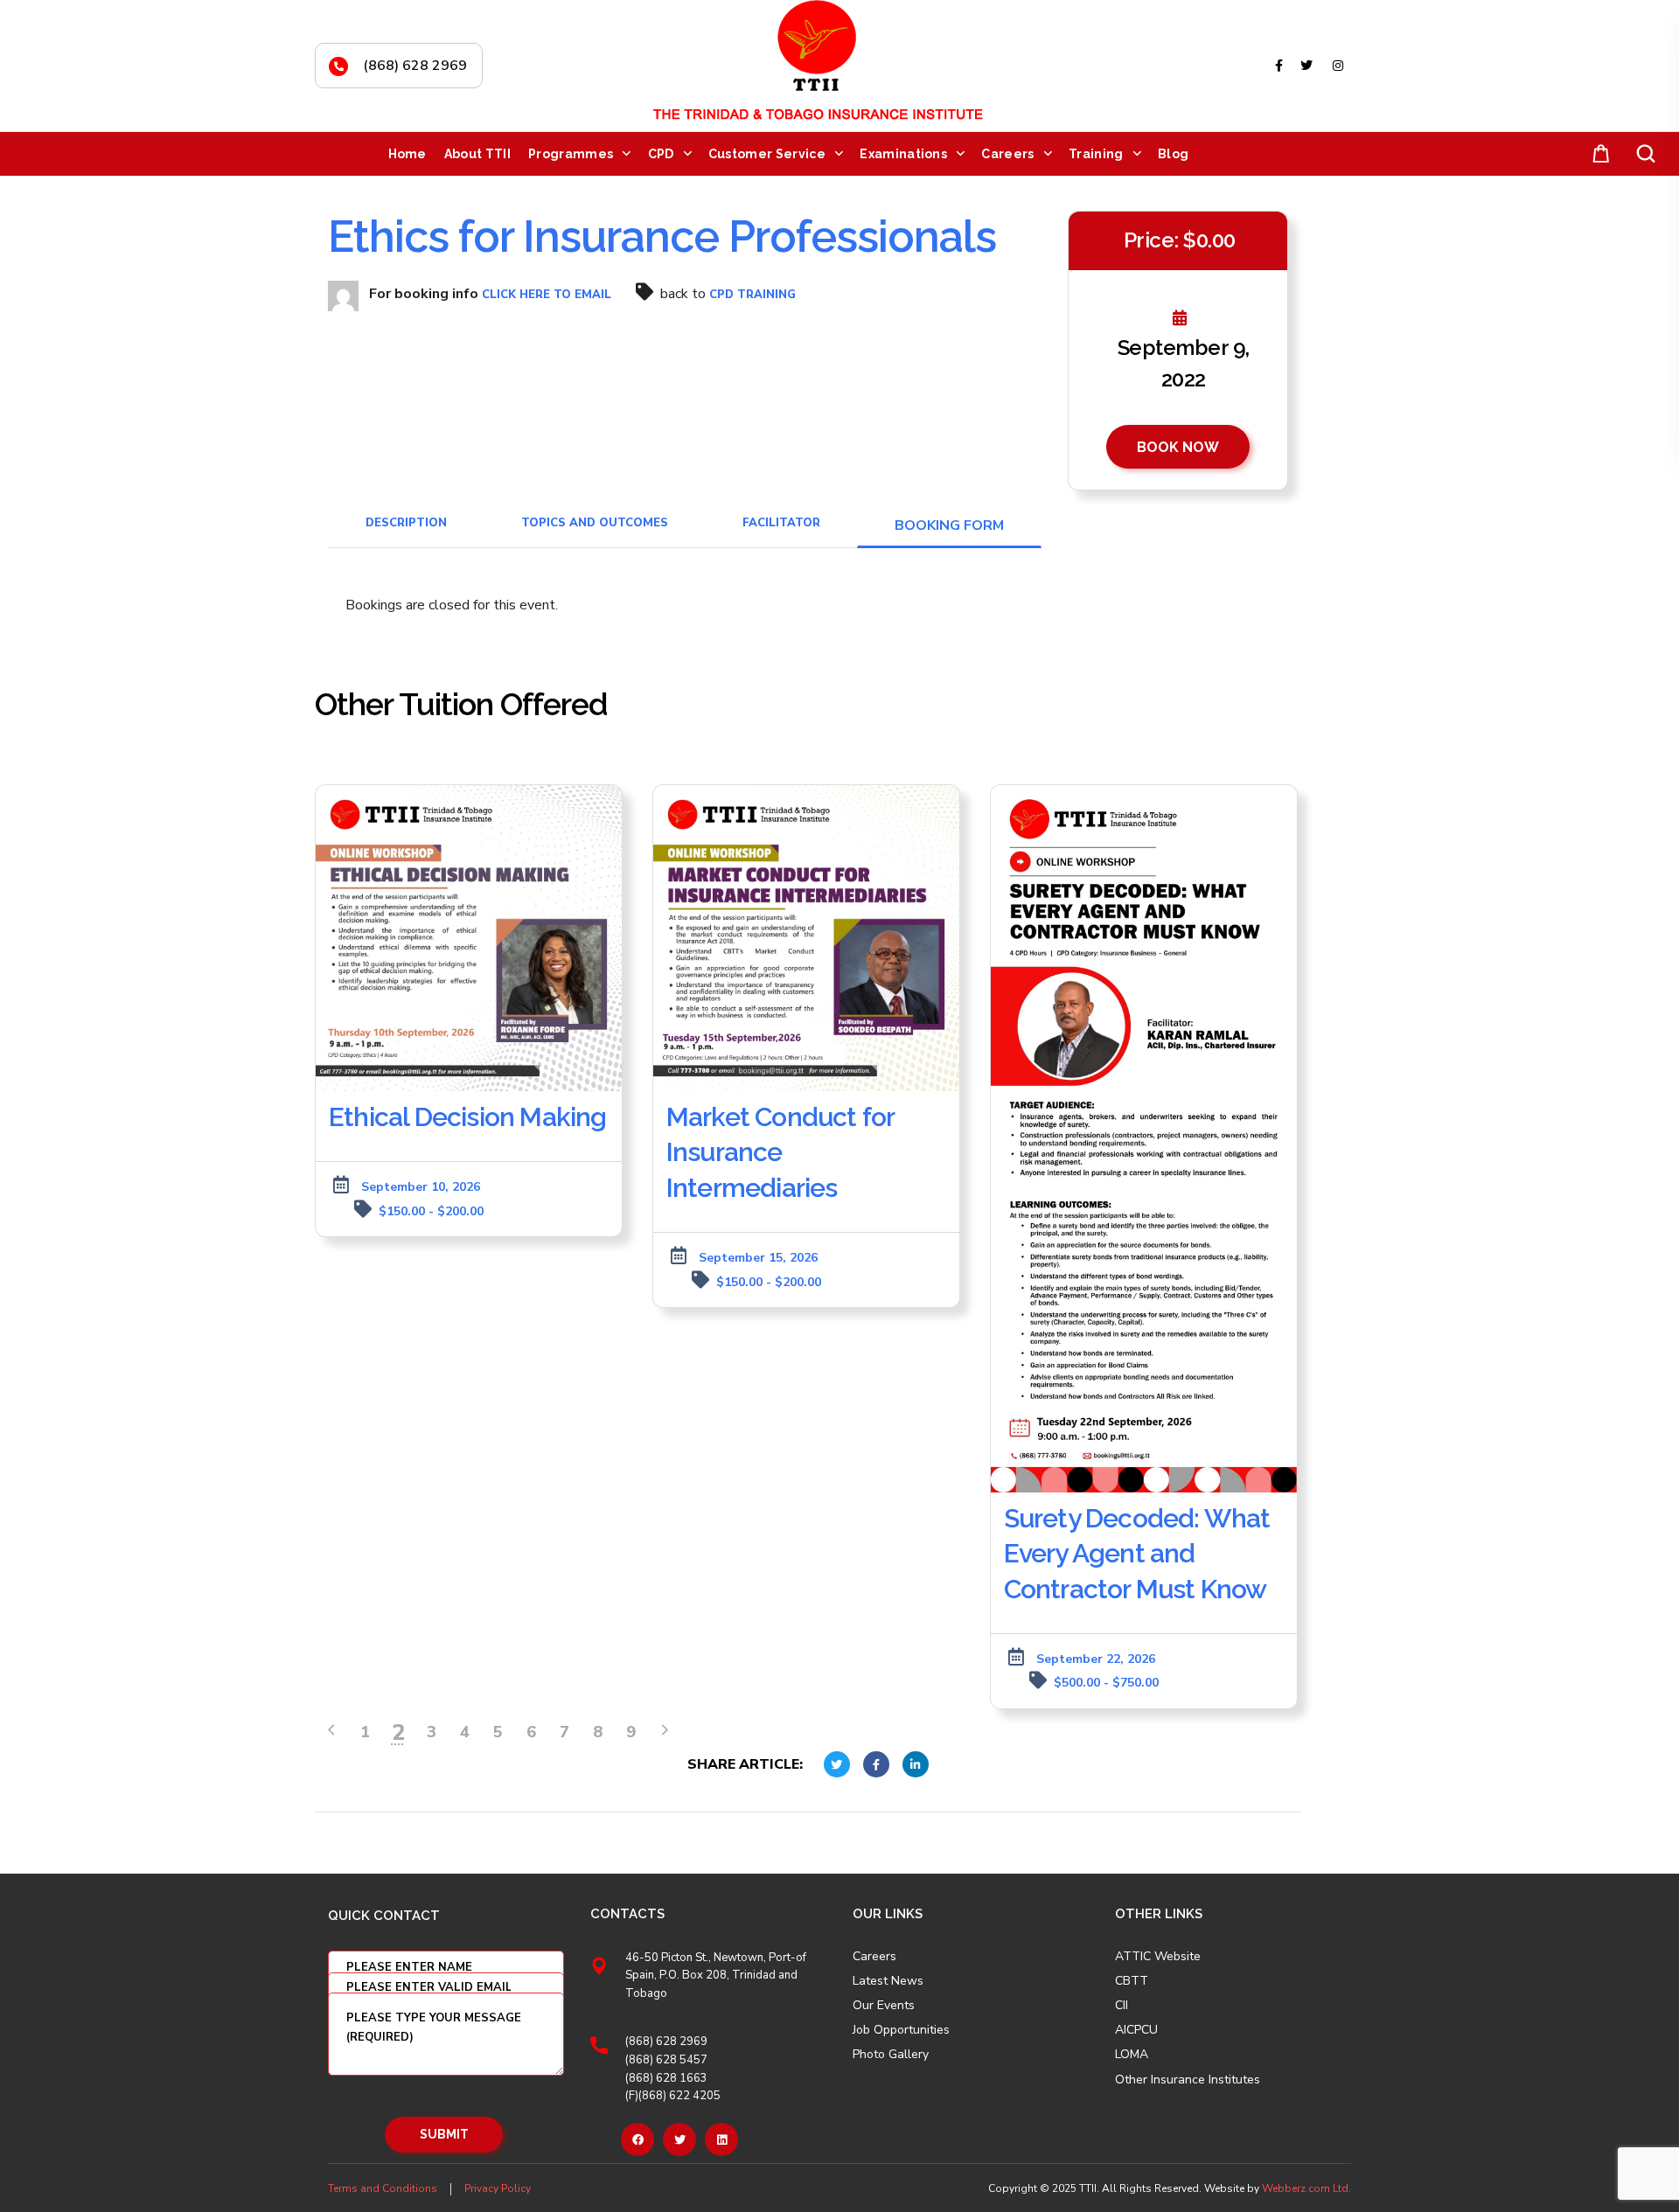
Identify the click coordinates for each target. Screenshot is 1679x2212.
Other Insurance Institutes (1188, 2080)
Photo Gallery (891, 2054)
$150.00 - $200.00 (431, 1211)
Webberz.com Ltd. (1306, 2188)
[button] (1598, 154)
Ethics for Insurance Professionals (662, 237)
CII (1122, 2006)
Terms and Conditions (383, 2188)
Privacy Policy (498, 2188)
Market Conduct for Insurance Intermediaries (780, 1152)
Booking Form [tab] (949, 525)
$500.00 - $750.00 (1106, 1683)
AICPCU (1136, 2030)
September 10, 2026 (421, 1187)
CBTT (1132, 1981)
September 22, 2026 (1096, 1659)
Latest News (888, 1981)
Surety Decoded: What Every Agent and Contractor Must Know (1137, 1554)
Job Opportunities (901, 2030)
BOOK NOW (1178, 447)
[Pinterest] (721, 2139)
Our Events (884, 2006)
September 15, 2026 (758, 1258)
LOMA (1132, 2055)
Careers (874, 1957)
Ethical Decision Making (468, 1117)
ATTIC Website (1158, 1957)
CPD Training (752, 295)
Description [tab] (406, 523)
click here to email (547, 295)
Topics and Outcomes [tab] (595, 523)
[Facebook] (637, 2139)
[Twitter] (679, 2139)
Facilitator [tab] (781, 523)
